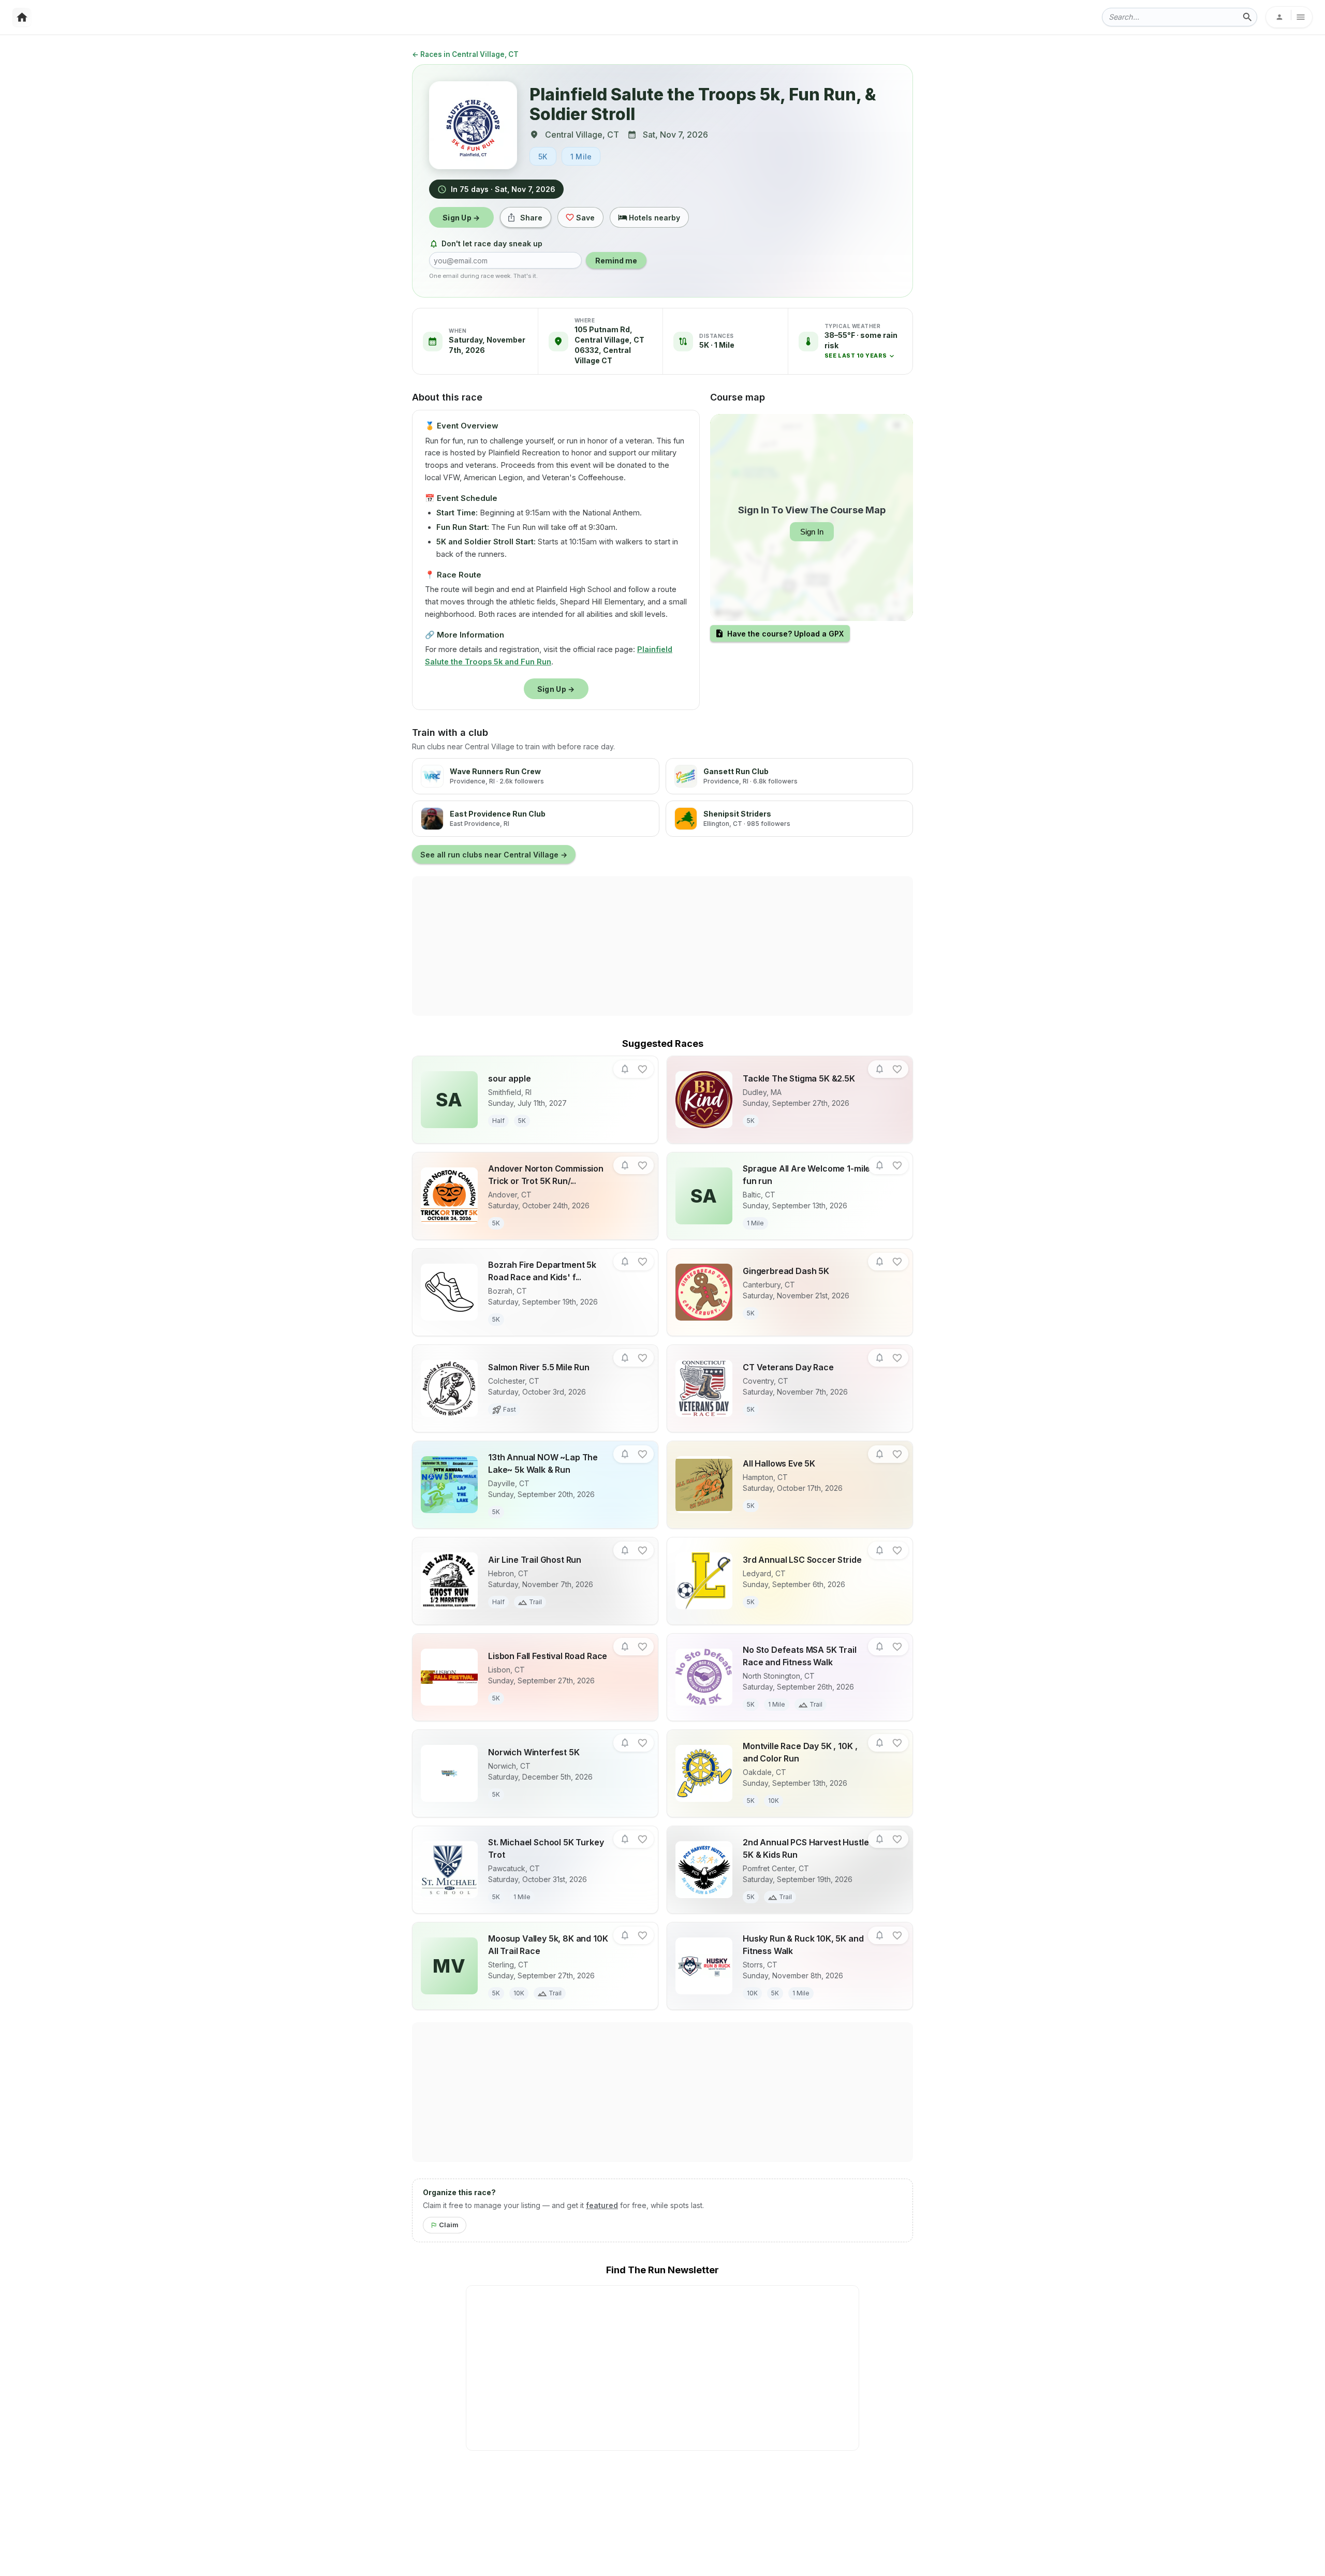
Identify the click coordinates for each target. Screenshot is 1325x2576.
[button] (864, 345)
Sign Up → (461, 218)
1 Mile (581, 157)
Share (531, 218)
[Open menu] (1289, 17)
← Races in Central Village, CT (465, 54)
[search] (1247, 17)
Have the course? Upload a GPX (785, 634)
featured (602, 2205)
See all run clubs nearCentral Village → (494, 855)
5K (543, 157)
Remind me (616, 261)
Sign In (812, 532)
